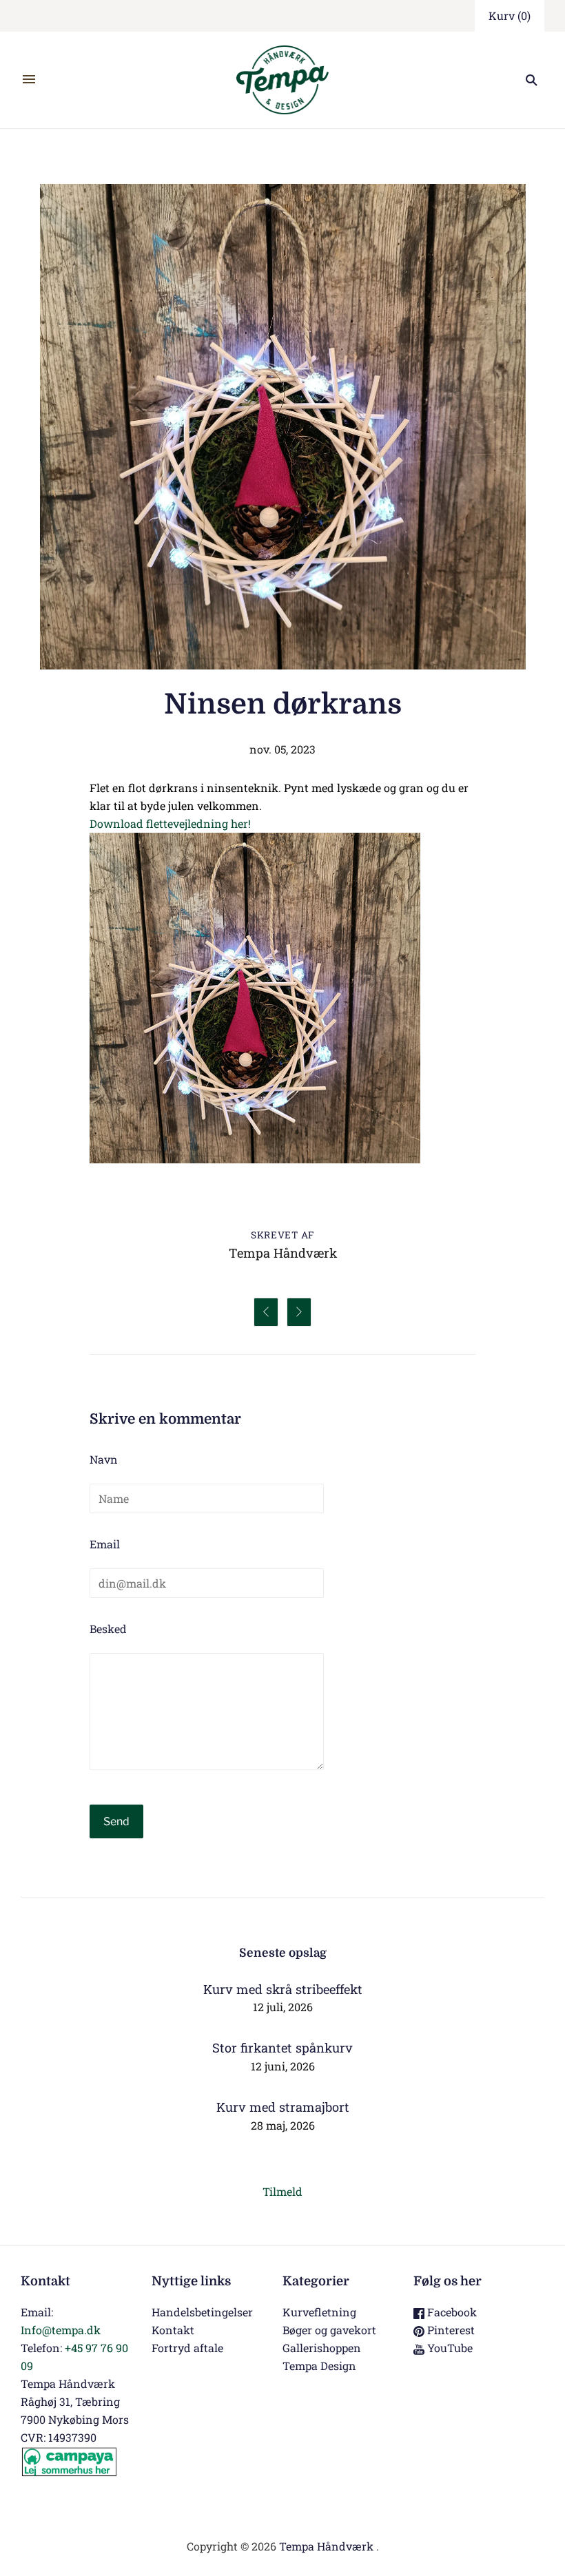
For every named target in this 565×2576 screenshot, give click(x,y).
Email (105, 1544)
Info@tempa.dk (61, 2330)
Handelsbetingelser (202, 2312)
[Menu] (29, 80)
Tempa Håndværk (326, 2546)
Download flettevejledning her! (170, 823)
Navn (104, 1459)
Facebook (451, 2312)
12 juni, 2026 (283, 2066)
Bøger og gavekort (329, 2330)
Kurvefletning (319, 2312)
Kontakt (173, 2330)
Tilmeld (282, 2191)
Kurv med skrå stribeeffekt (283, 1989)
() (510, 15)
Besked (108, 1629)
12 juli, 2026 (283, 2007)
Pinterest (450, 2330)
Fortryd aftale (187, 2348)
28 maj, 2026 (283, 2125)
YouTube (449, 2348)
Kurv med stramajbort (283, 2107)
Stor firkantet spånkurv (282, 2048)
